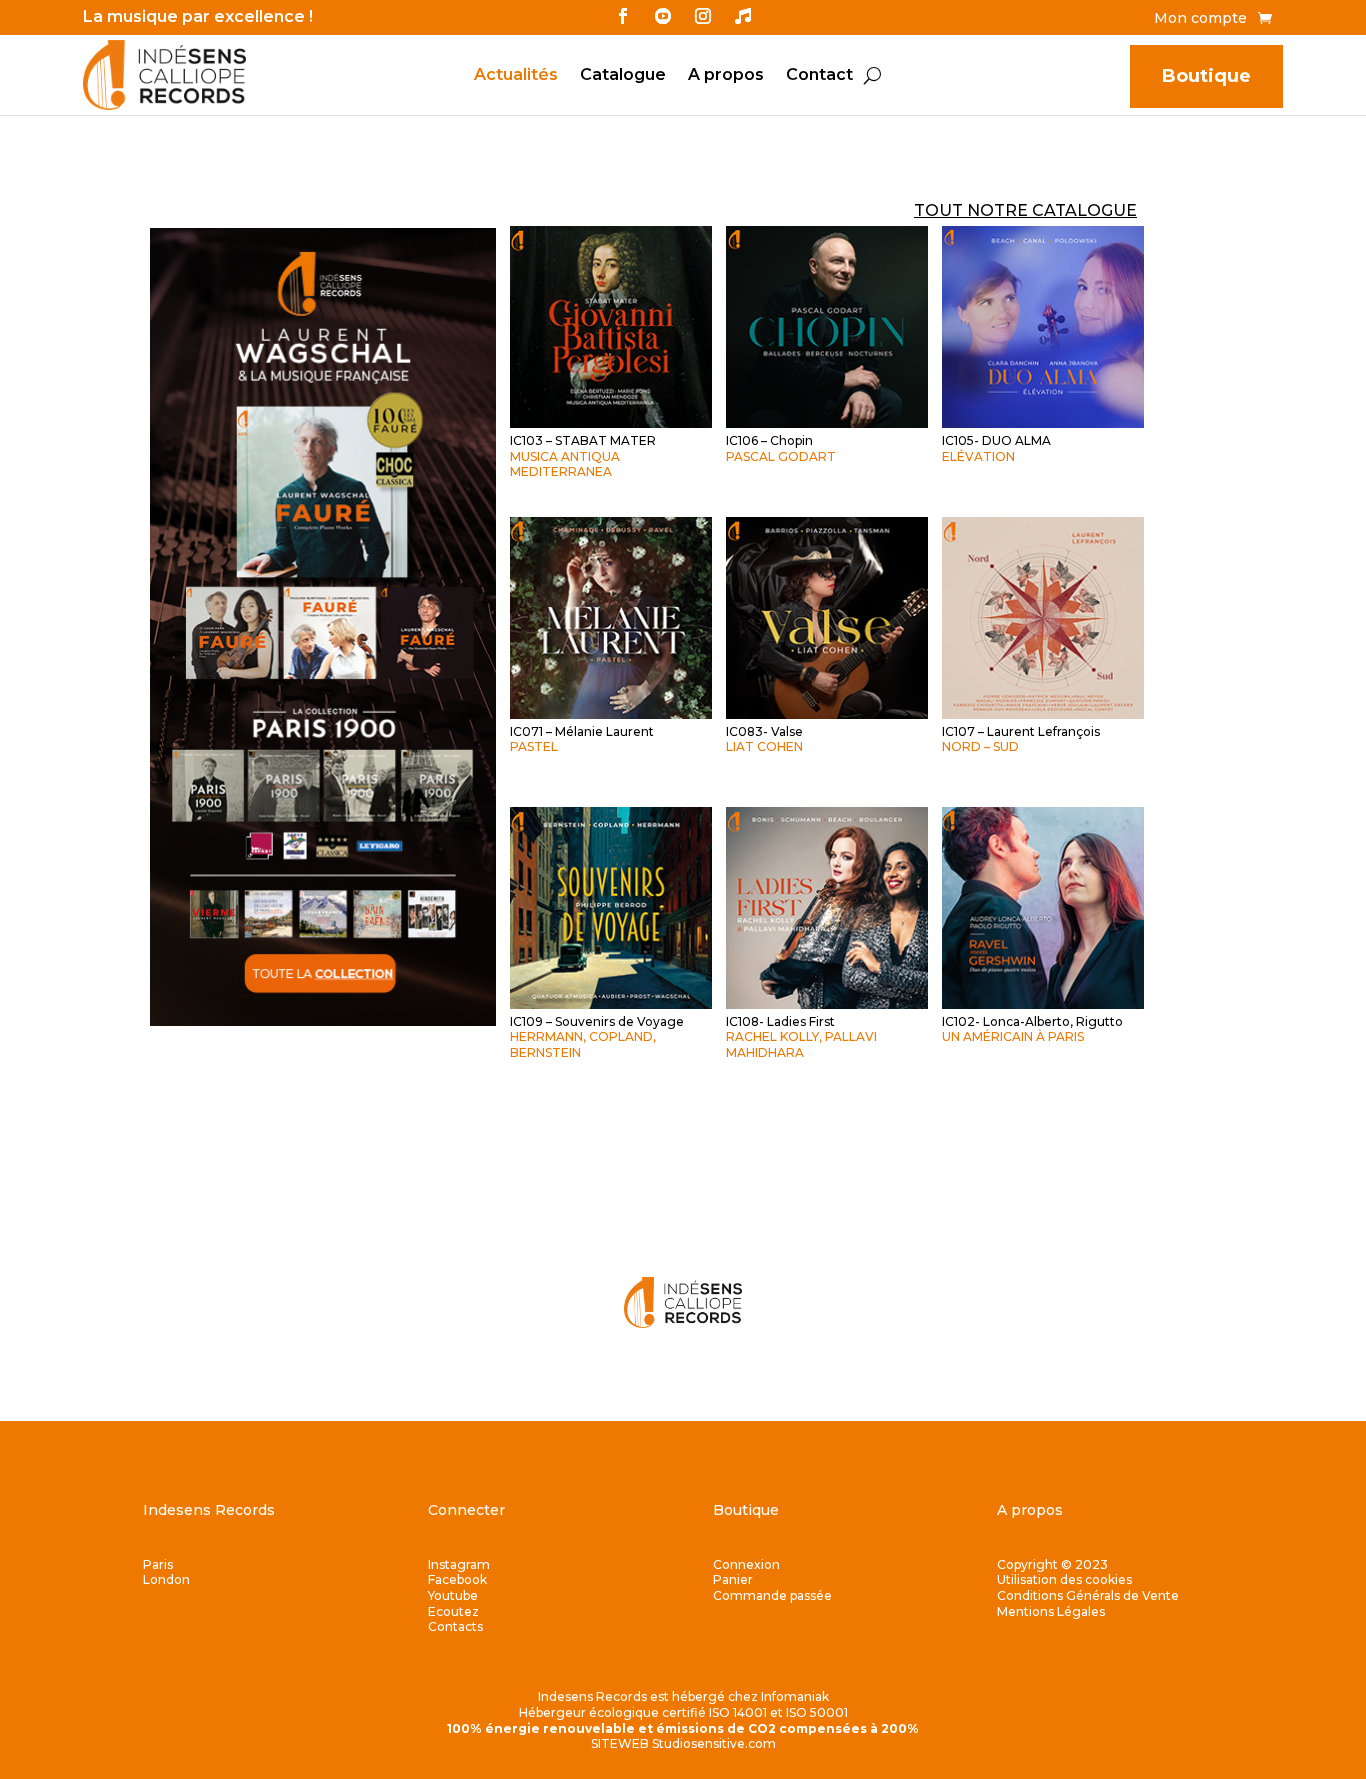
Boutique (1206, 76)
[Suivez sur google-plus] (743, 16)
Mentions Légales (1051, 1611)
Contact (819, 76)
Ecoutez (453, 1611)
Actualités (516, 76)
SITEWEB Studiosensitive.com (683, 1743)
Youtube (453, 1595)
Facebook (457, 1579)
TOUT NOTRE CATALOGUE (1025, 210)
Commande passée (772, 1595)
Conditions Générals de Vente (1088, 1595)
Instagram (459, 1564)
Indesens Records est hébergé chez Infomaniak (683, 1696)
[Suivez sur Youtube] (663, 16)
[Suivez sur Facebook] (623, 16)
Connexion (746, 1564)
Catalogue (623, 76)
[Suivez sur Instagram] (703, 16)
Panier (733, 1579)
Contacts (455, 1626)
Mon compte (1200, 19)
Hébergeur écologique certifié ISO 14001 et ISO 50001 (683, 1712)
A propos (726, 76)
